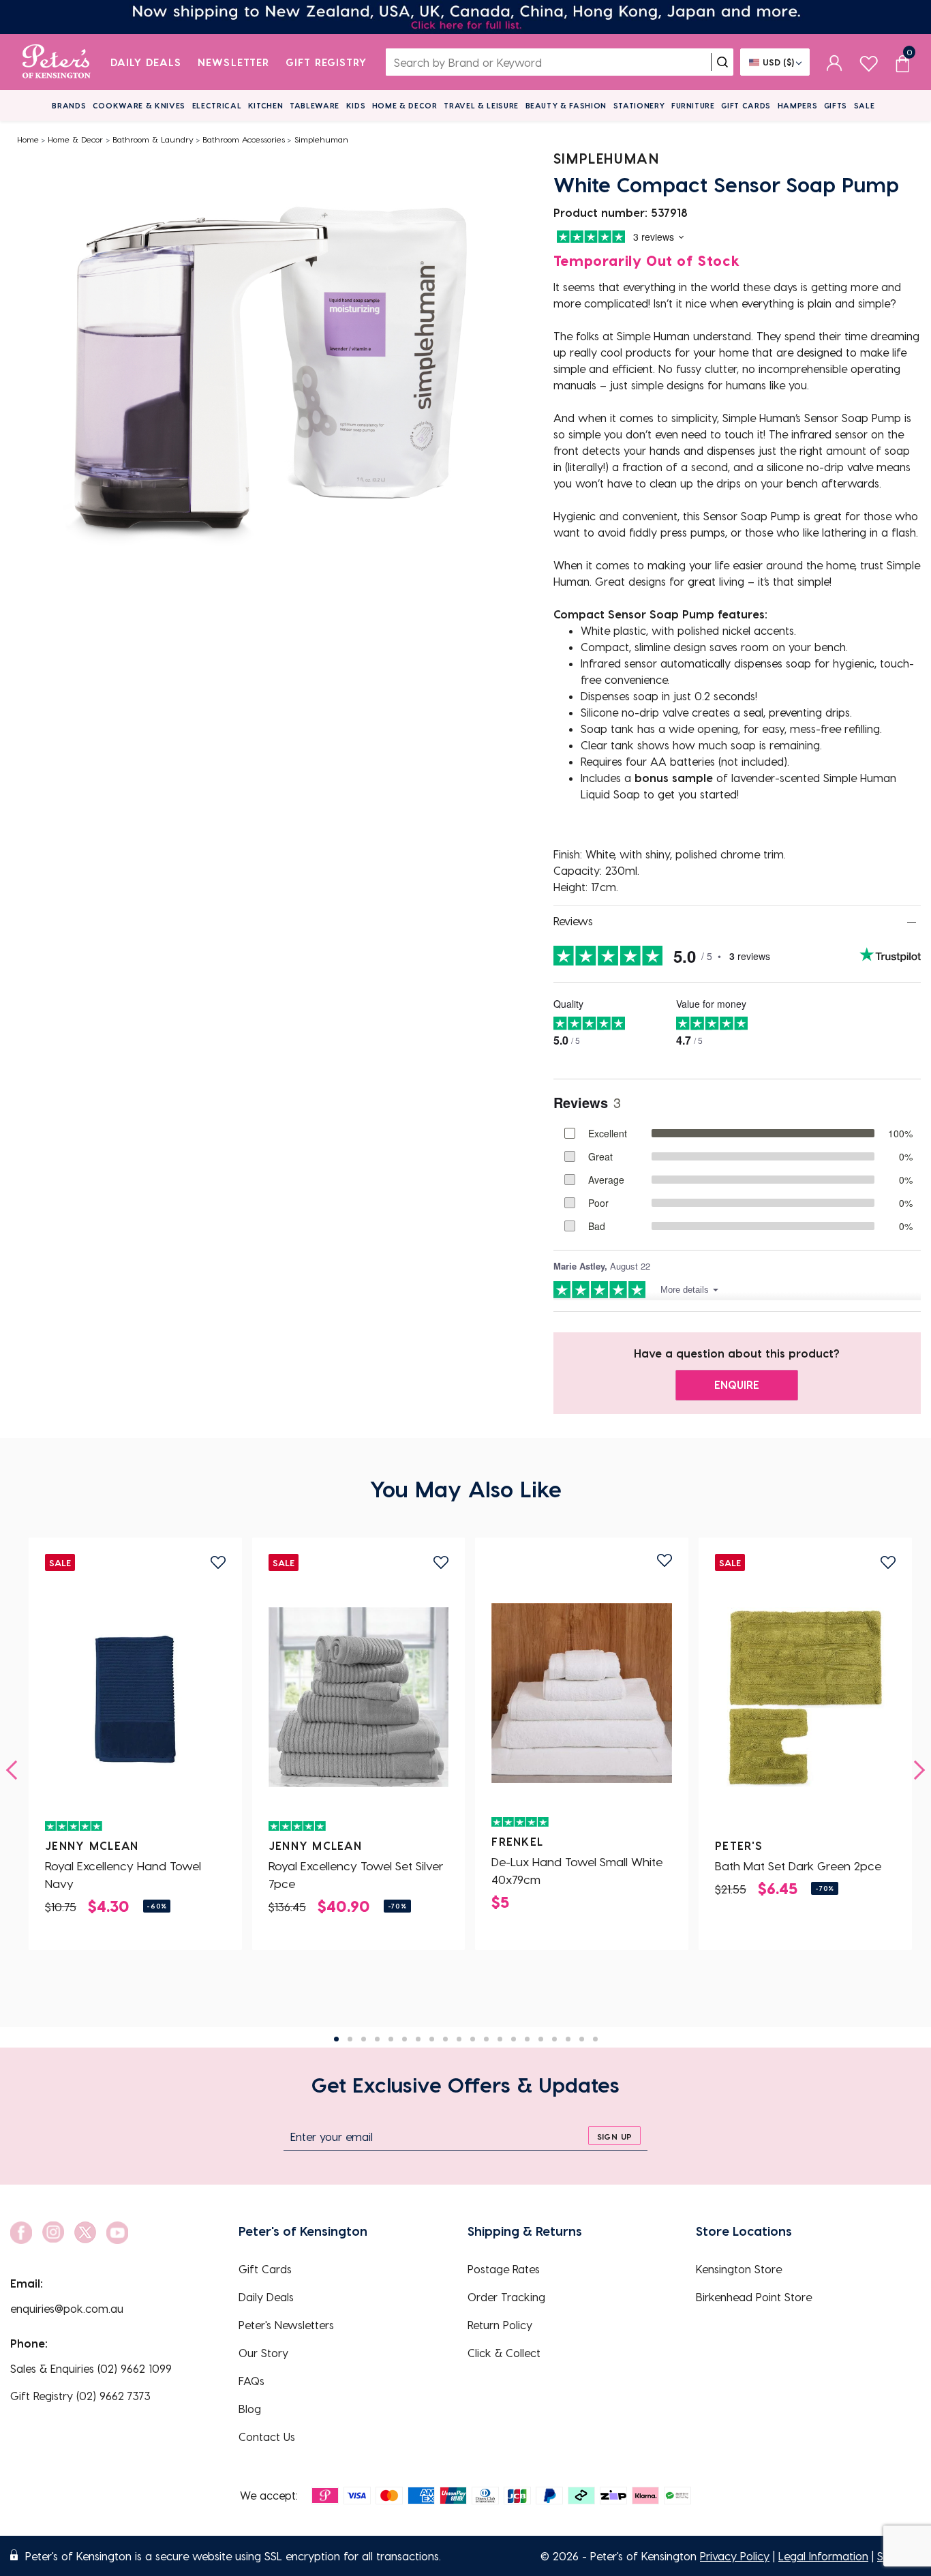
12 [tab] (486, 2039)
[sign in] (835, 62)
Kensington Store (739, 2269)
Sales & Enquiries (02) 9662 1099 (91, 2368)
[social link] (21, 2233)
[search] (722, 62)
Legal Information (823, 2556)
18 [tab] (568, 2039)
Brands (69, 105)
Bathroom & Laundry (153, 139)
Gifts (836, 105)
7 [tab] (418, 2039)
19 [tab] (582, 2039)
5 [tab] (391, 2039)
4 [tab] (377, 2039)
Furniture (693, 105)
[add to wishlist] (218, 1562)
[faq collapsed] (912, 922)
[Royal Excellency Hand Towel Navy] (135, 1697)
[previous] (16, 1770)
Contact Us (267, 2437)
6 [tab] (405, 2039)
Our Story (263, 2353)
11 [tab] (473, 2039)
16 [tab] (541, 2039)
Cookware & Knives (139, 105)
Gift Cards (746, 105)
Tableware (315, 105)
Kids (356, 105)
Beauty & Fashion (566, 105)
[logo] (56, 62)
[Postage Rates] (465, 17)
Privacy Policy (735, 2556)
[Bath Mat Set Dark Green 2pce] (805, 1697)
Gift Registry (326, 62)
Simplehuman (321, 139)
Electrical (217, 105)
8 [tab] (432, 2039)
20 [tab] (595, 2039)
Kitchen (266, 105)
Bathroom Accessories (244, 139)
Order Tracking (506, 2297)
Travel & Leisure (481, 105)
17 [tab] (554, 2039)
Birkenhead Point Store (754, 2297)
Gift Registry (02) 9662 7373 (80, 2396)
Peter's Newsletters (286, 2325)
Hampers (798, 105)
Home (28, 139)
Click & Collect (504, 2353)
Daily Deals (146, 62)
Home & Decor (405, 105)
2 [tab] (350, 2039)
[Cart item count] (902, 62)
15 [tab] (527, 2039)
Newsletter (233, 62)
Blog (250, 2409)
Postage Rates (504, 2269)
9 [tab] (445, 2039)
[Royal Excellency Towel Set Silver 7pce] (359, 1697)
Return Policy (500, 2325)
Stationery (639, 105)
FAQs (251, 2381)
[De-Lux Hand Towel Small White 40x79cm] (582, 1693)
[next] (915, 1770)
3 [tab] (364, 2039)
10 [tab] (459, 2039)
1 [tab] (336, 2039)
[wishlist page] (869, 62)
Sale (865, 105)
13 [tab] (500, 2039)
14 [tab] (514, 2039)
